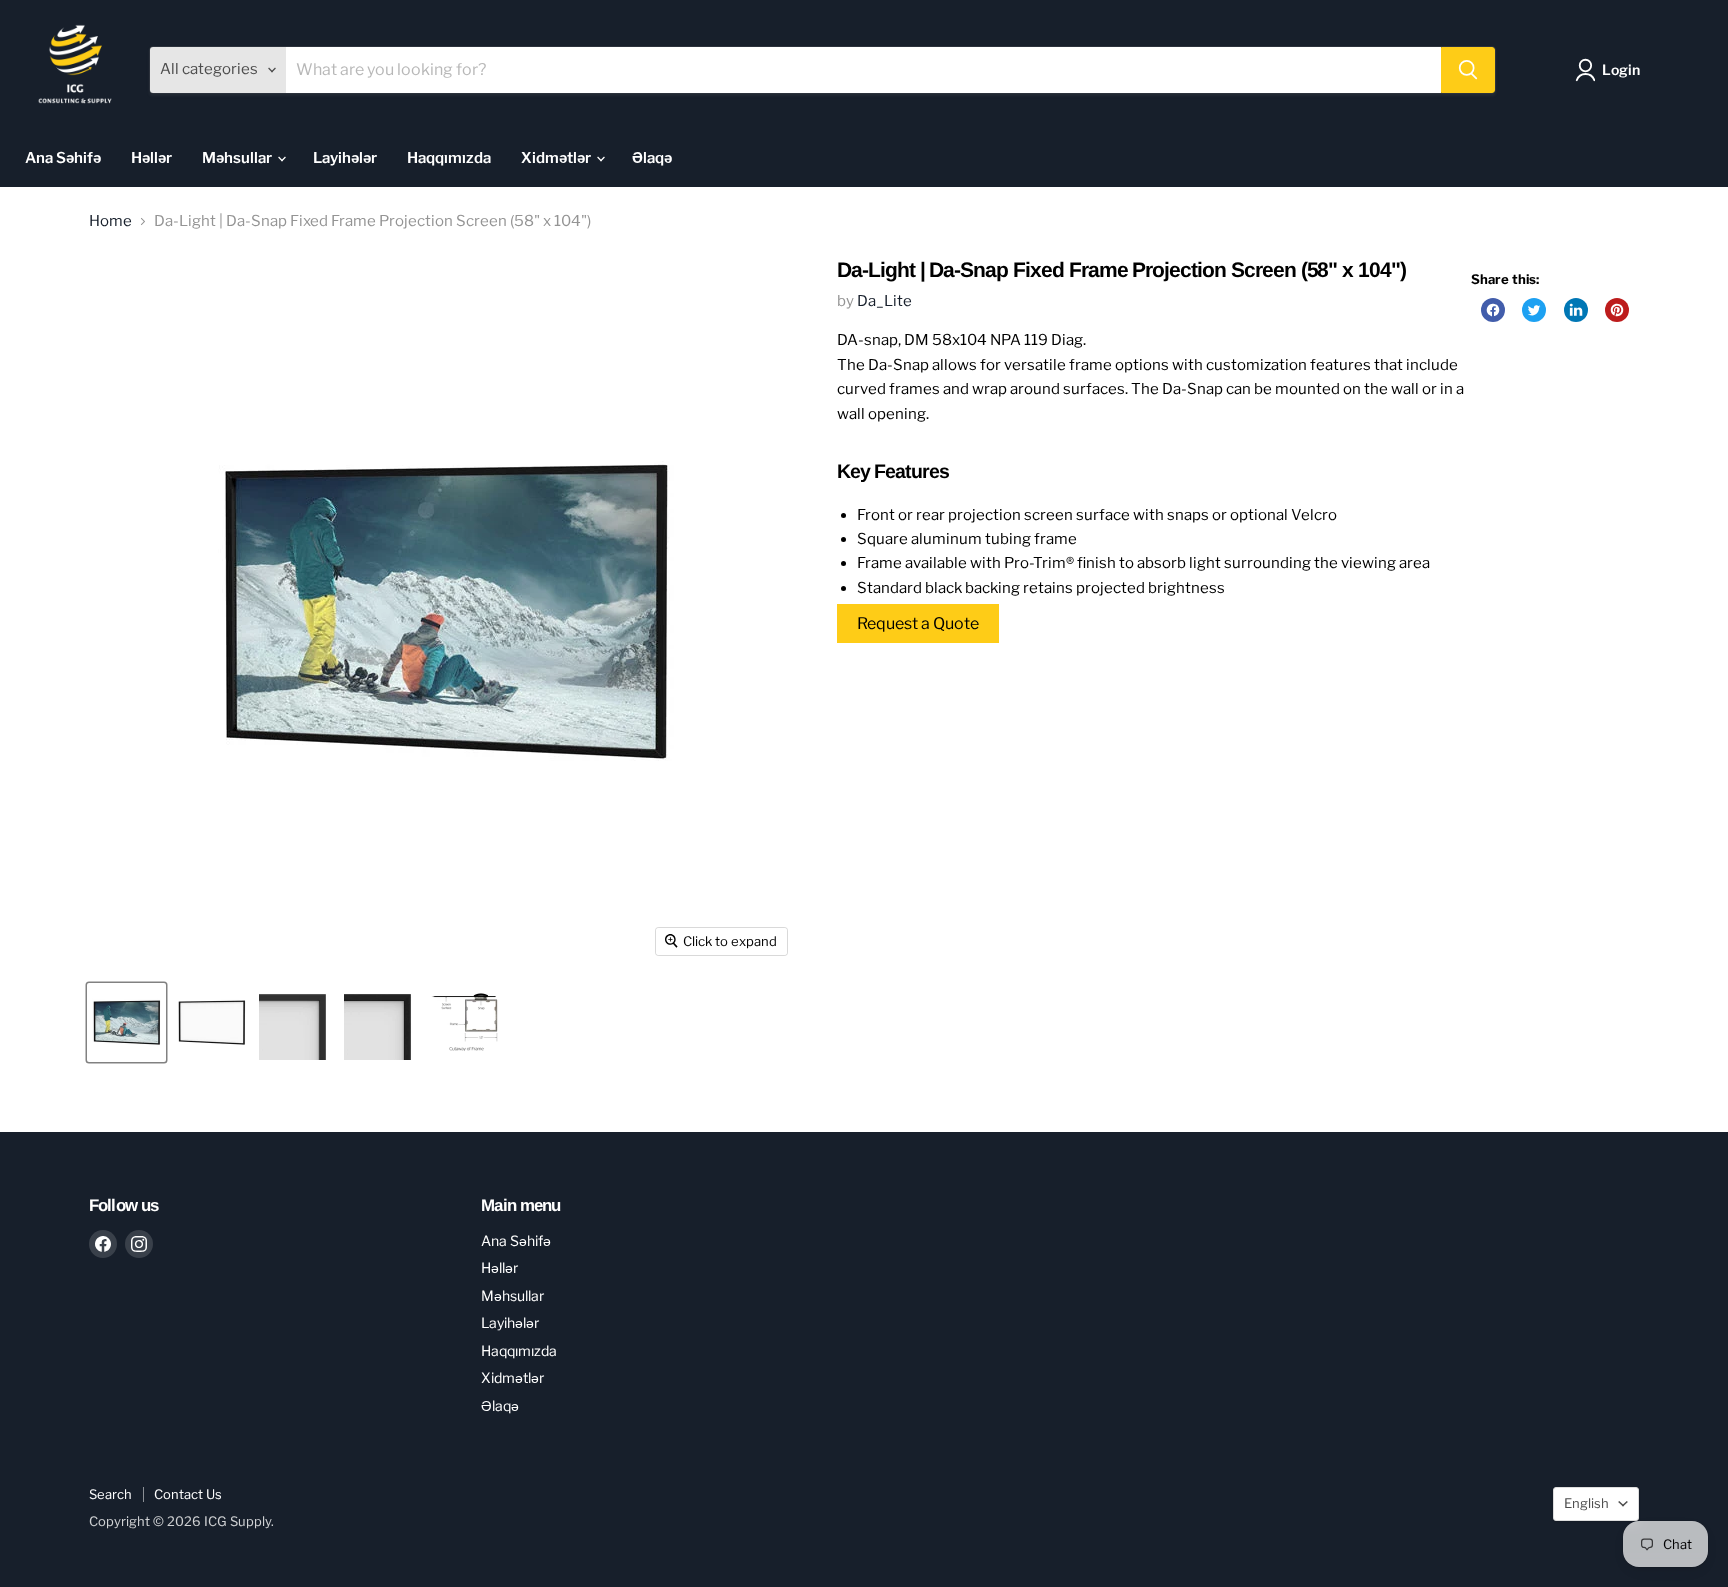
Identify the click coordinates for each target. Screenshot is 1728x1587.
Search (110, 1494)
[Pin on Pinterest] (1617, 310)
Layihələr (345, 158)
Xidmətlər (557, 158)
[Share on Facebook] (1493, 310)
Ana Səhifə (63, 158)
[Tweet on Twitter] (1534, 310)
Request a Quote (918, 623)
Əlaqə (652, 158)
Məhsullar (238, 158)
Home (110, 221)
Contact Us (188, 1494)
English (1586, 1503)
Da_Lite (884, 301)
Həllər (151, 158)
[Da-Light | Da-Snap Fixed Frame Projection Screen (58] (126, 1022)
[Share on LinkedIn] (1576, 310)
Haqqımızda (449, 158)
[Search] (1468, 70)
